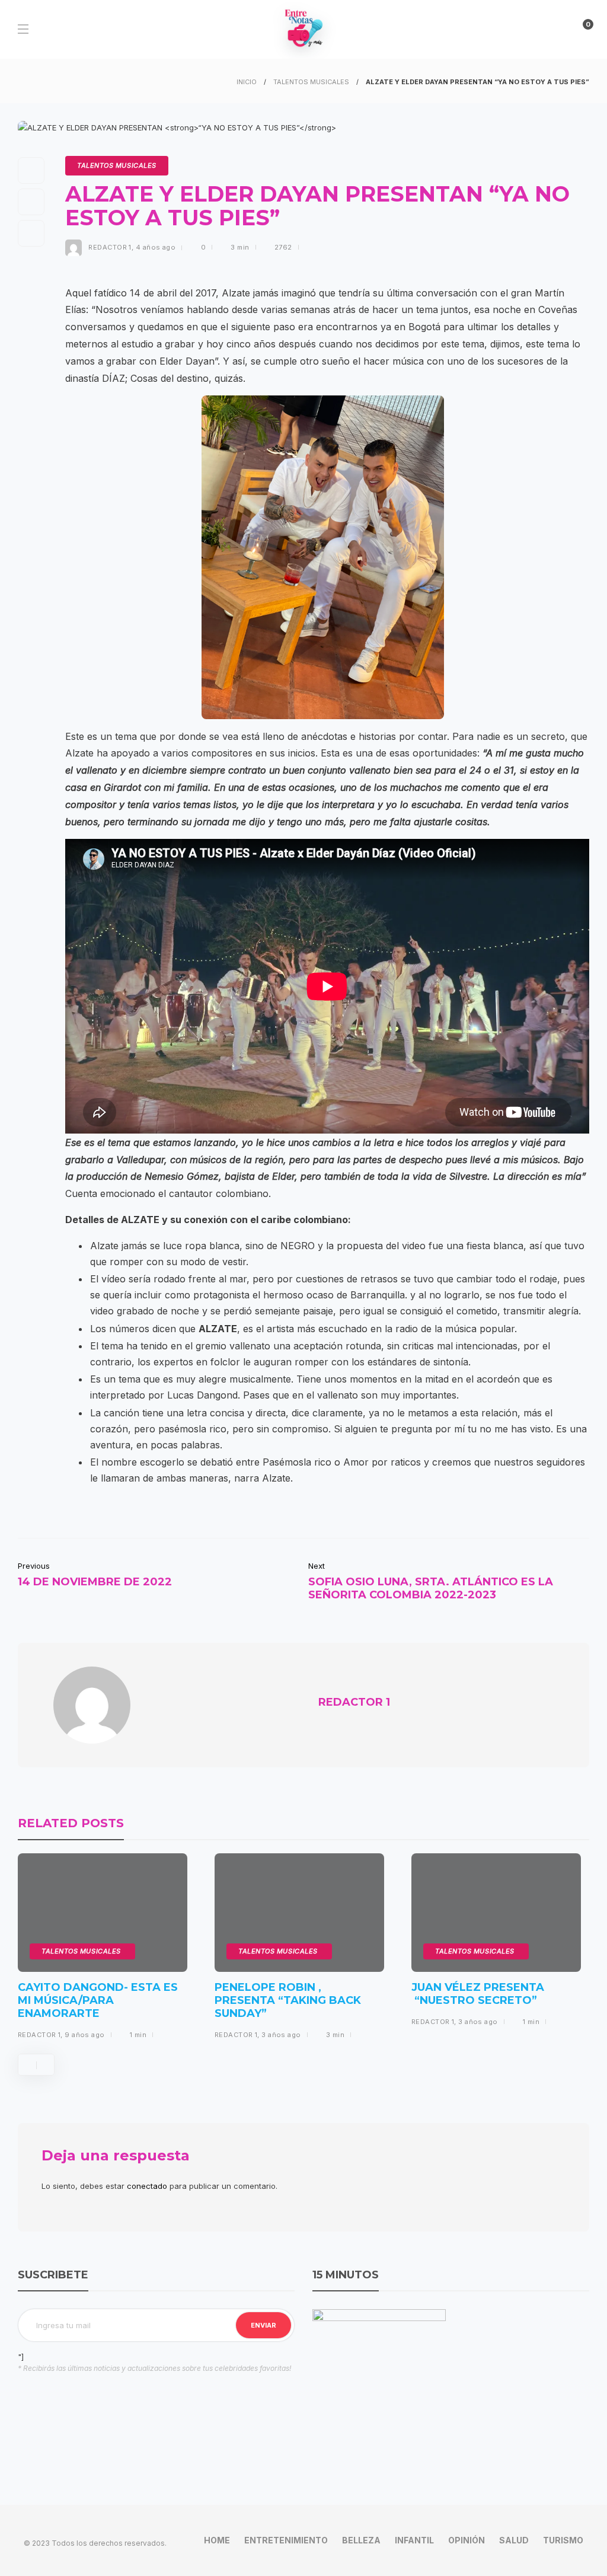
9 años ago (84, 2035)
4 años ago (156, 247)
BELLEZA (361, 2540)
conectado (147, 2186)
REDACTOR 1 (110, 247)
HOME (217, 2540)
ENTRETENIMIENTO (286, 2540)
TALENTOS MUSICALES (311, 82)
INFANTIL (414, 2540)
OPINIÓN (467, 2540)
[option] (103, 1951)
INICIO (247, 82)
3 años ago (281, 2035)
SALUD (514, 2540)
